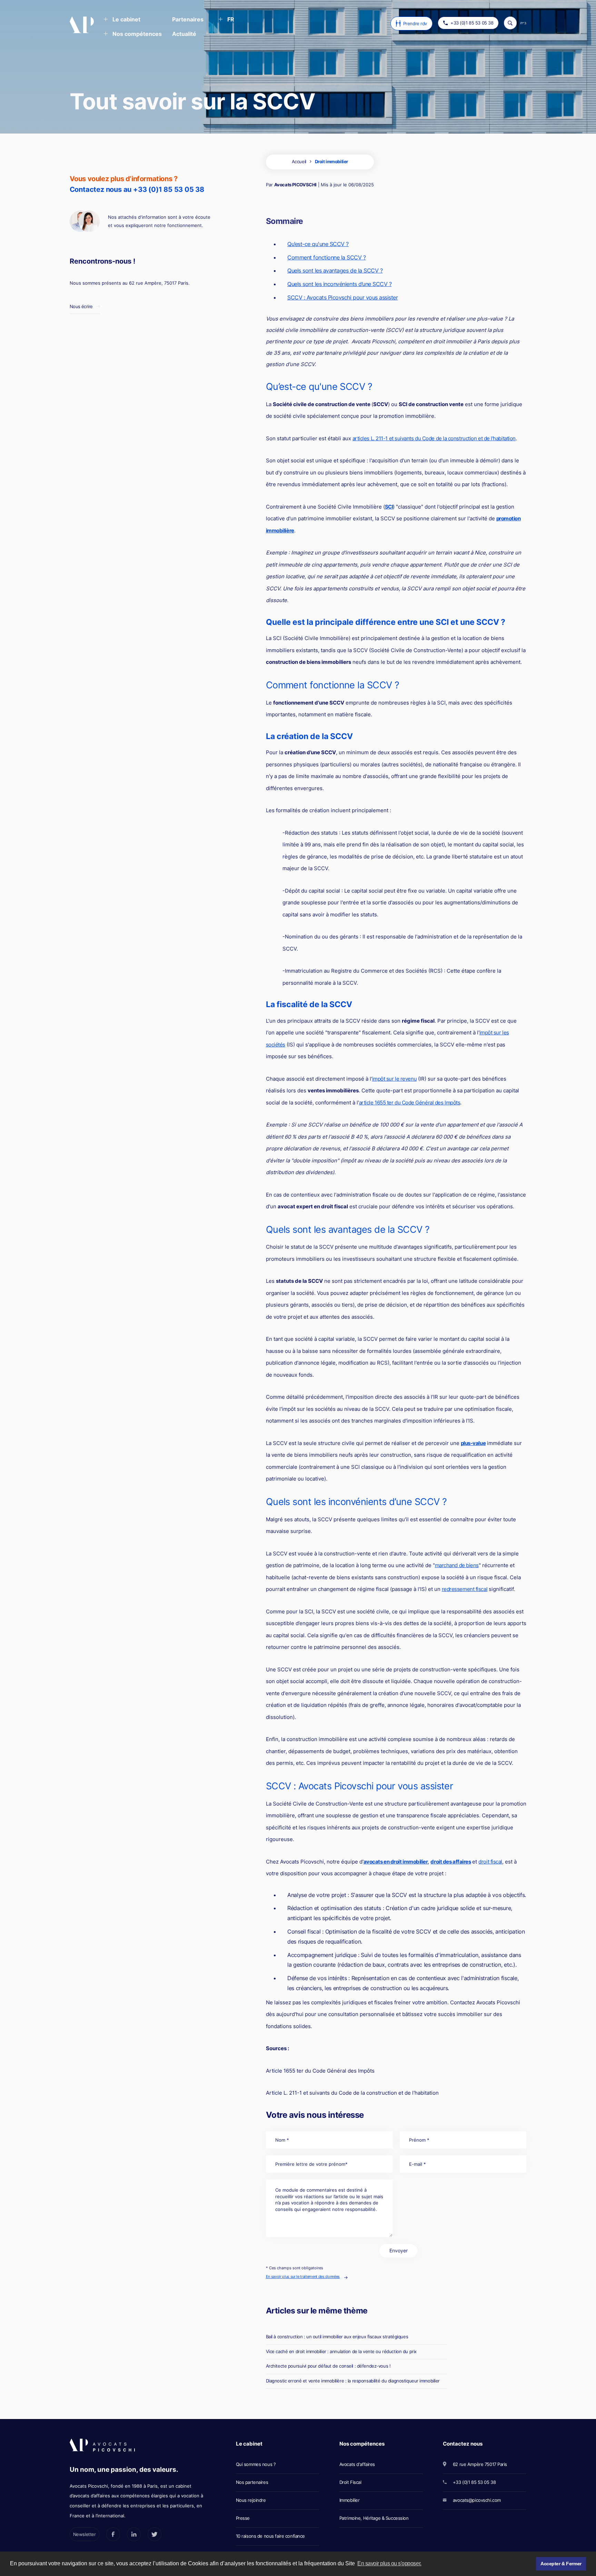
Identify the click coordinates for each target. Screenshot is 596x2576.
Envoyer (399, 2250)
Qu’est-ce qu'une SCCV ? (318, 244)
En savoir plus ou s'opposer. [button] (389, 2563)
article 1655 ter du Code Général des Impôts (410, 1103)
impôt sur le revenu (394, 1079)
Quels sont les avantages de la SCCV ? (335, 271)
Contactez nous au (137, 189)
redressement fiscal (465, 1589)
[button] (122, 20)
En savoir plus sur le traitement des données (303, 2277)
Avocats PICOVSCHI (295, 185)
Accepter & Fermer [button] (561, 2564)
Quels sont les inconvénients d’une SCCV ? (339, 284)
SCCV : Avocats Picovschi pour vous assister (342, 297)
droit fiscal (490, 1862)
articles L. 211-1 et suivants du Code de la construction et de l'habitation (434, 438)
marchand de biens (457, 1565)
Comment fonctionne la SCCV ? (327, 257)
